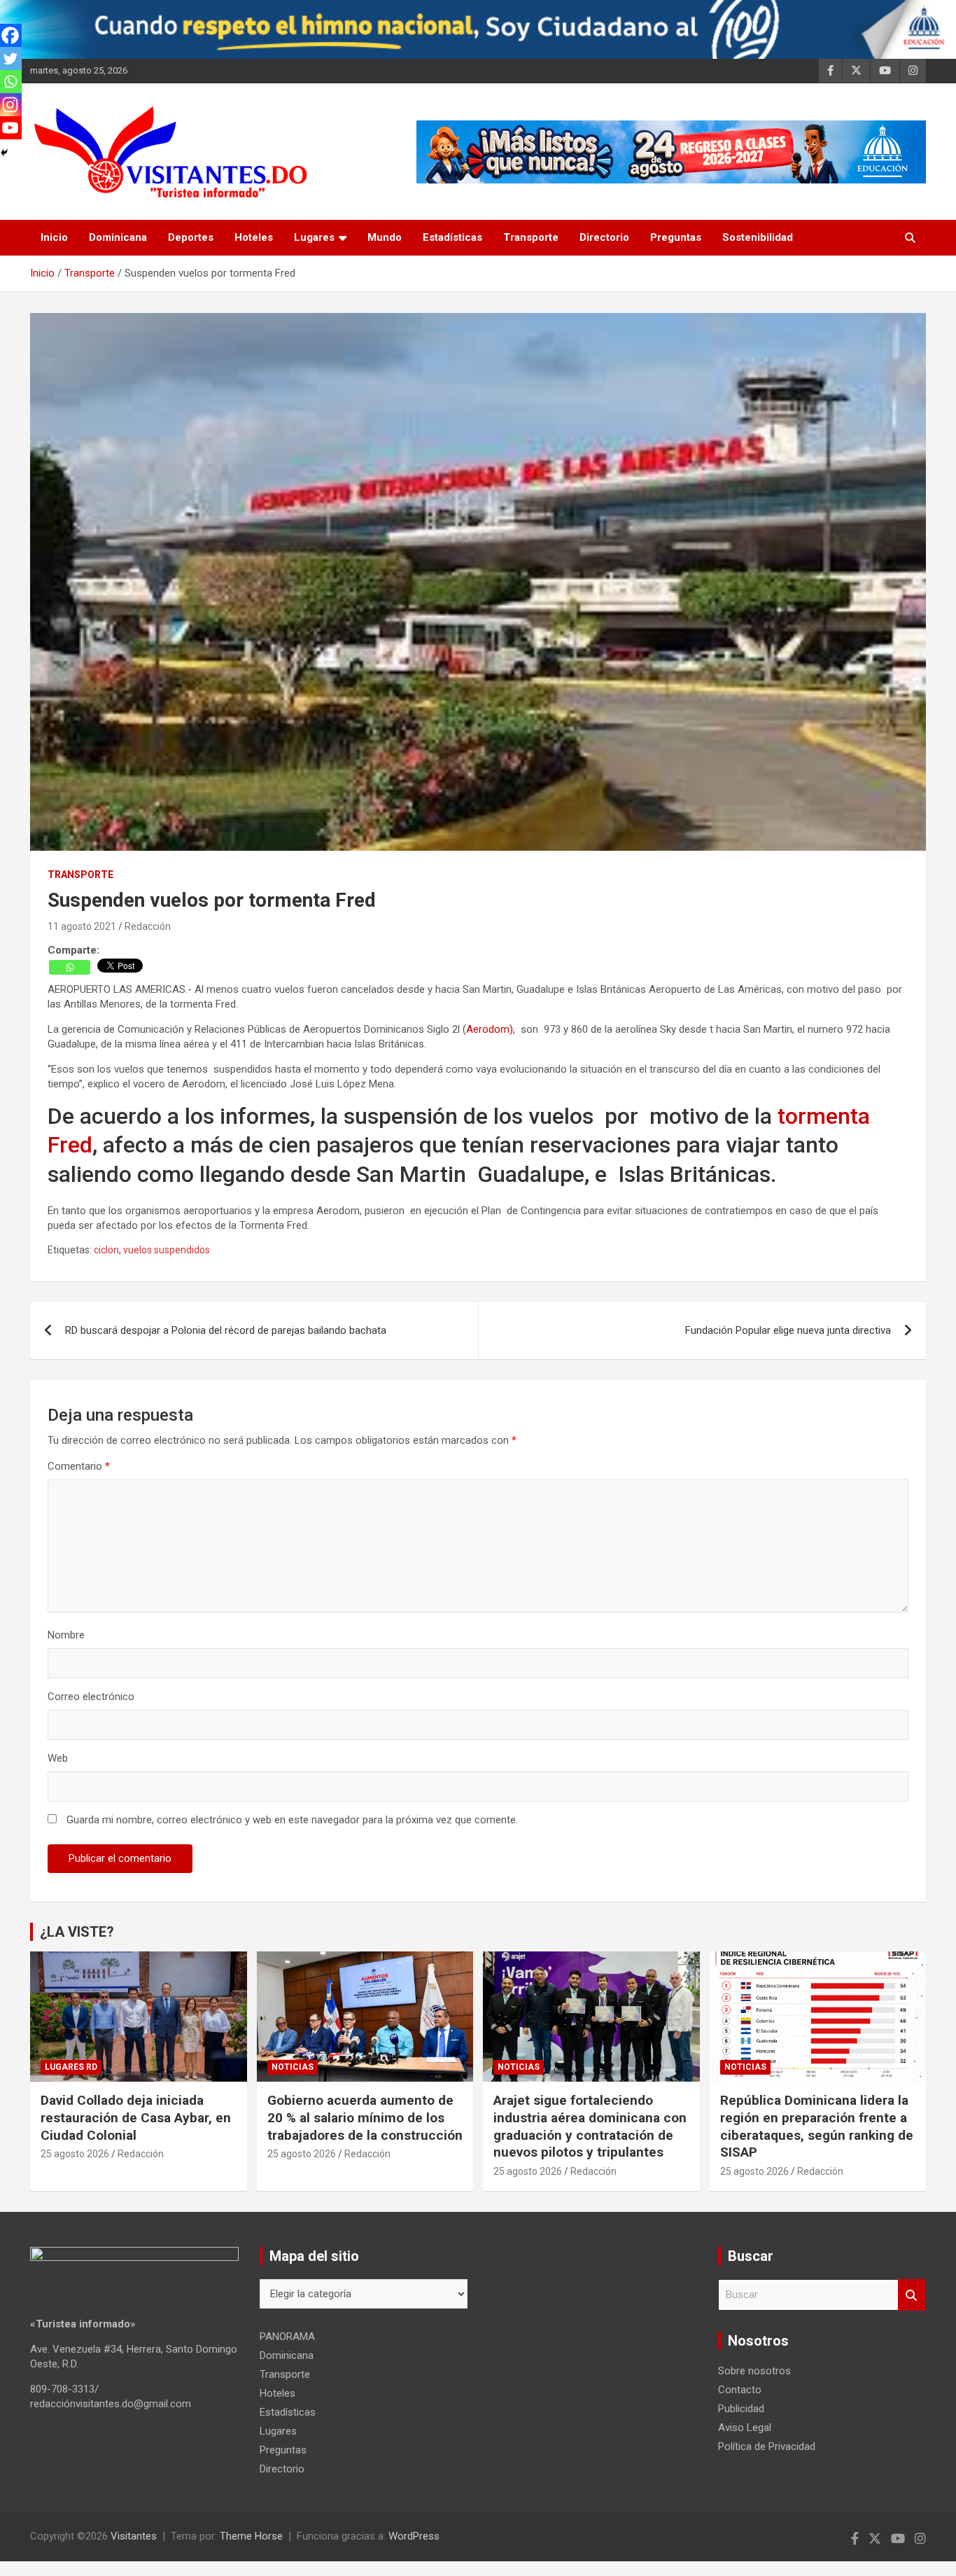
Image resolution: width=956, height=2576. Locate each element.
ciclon (106, 1250)
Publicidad (741, 2409)
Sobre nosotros (754, 2371)
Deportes (191, 237)
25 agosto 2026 (75, 2154)
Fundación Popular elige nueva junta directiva (788, 1330)
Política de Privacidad (767, 2446)
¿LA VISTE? (77, 1932)
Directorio (604, 237)
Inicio (54, 237)
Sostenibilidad (758, 237)
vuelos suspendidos (167, 1250)
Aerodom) (490, 1029)
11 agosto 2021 (82, 926)
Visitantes (134, 2536)
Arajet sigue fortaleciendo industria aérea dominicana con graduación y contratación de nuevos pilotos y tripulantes (590, 2126)
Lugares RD (71, 2067)
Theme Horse (251, 2536)
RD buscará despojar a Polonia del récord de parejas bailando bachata (226, 1330)
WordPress (414, 2536)
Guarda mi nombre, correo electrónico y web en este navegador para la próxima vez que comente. (292, 1820)
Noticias (293, 2067)
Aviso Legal (745, 2428)
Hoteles (254, 237)
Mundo (385, 237)
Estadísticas (452, 237)
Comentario (79, 1466)
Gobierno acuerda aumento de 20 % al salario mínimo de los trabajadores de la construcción (365, 2117)
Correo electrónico (91, 1697)
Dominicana (118, 237)
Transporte (531, 237)
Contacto (740, 2390)
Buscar (912, 2295)
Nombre (66, 1635)
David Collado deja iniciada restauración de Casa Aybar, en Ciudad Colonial (136, 2117)
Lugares (314, 237)
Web (58, 1758)
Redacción (148, 926)
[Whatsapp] (70, 967)
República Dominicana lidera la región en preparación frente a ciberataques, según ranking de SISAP (817, 2126)
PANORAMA (287, 2337)
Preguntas (676, 237)
